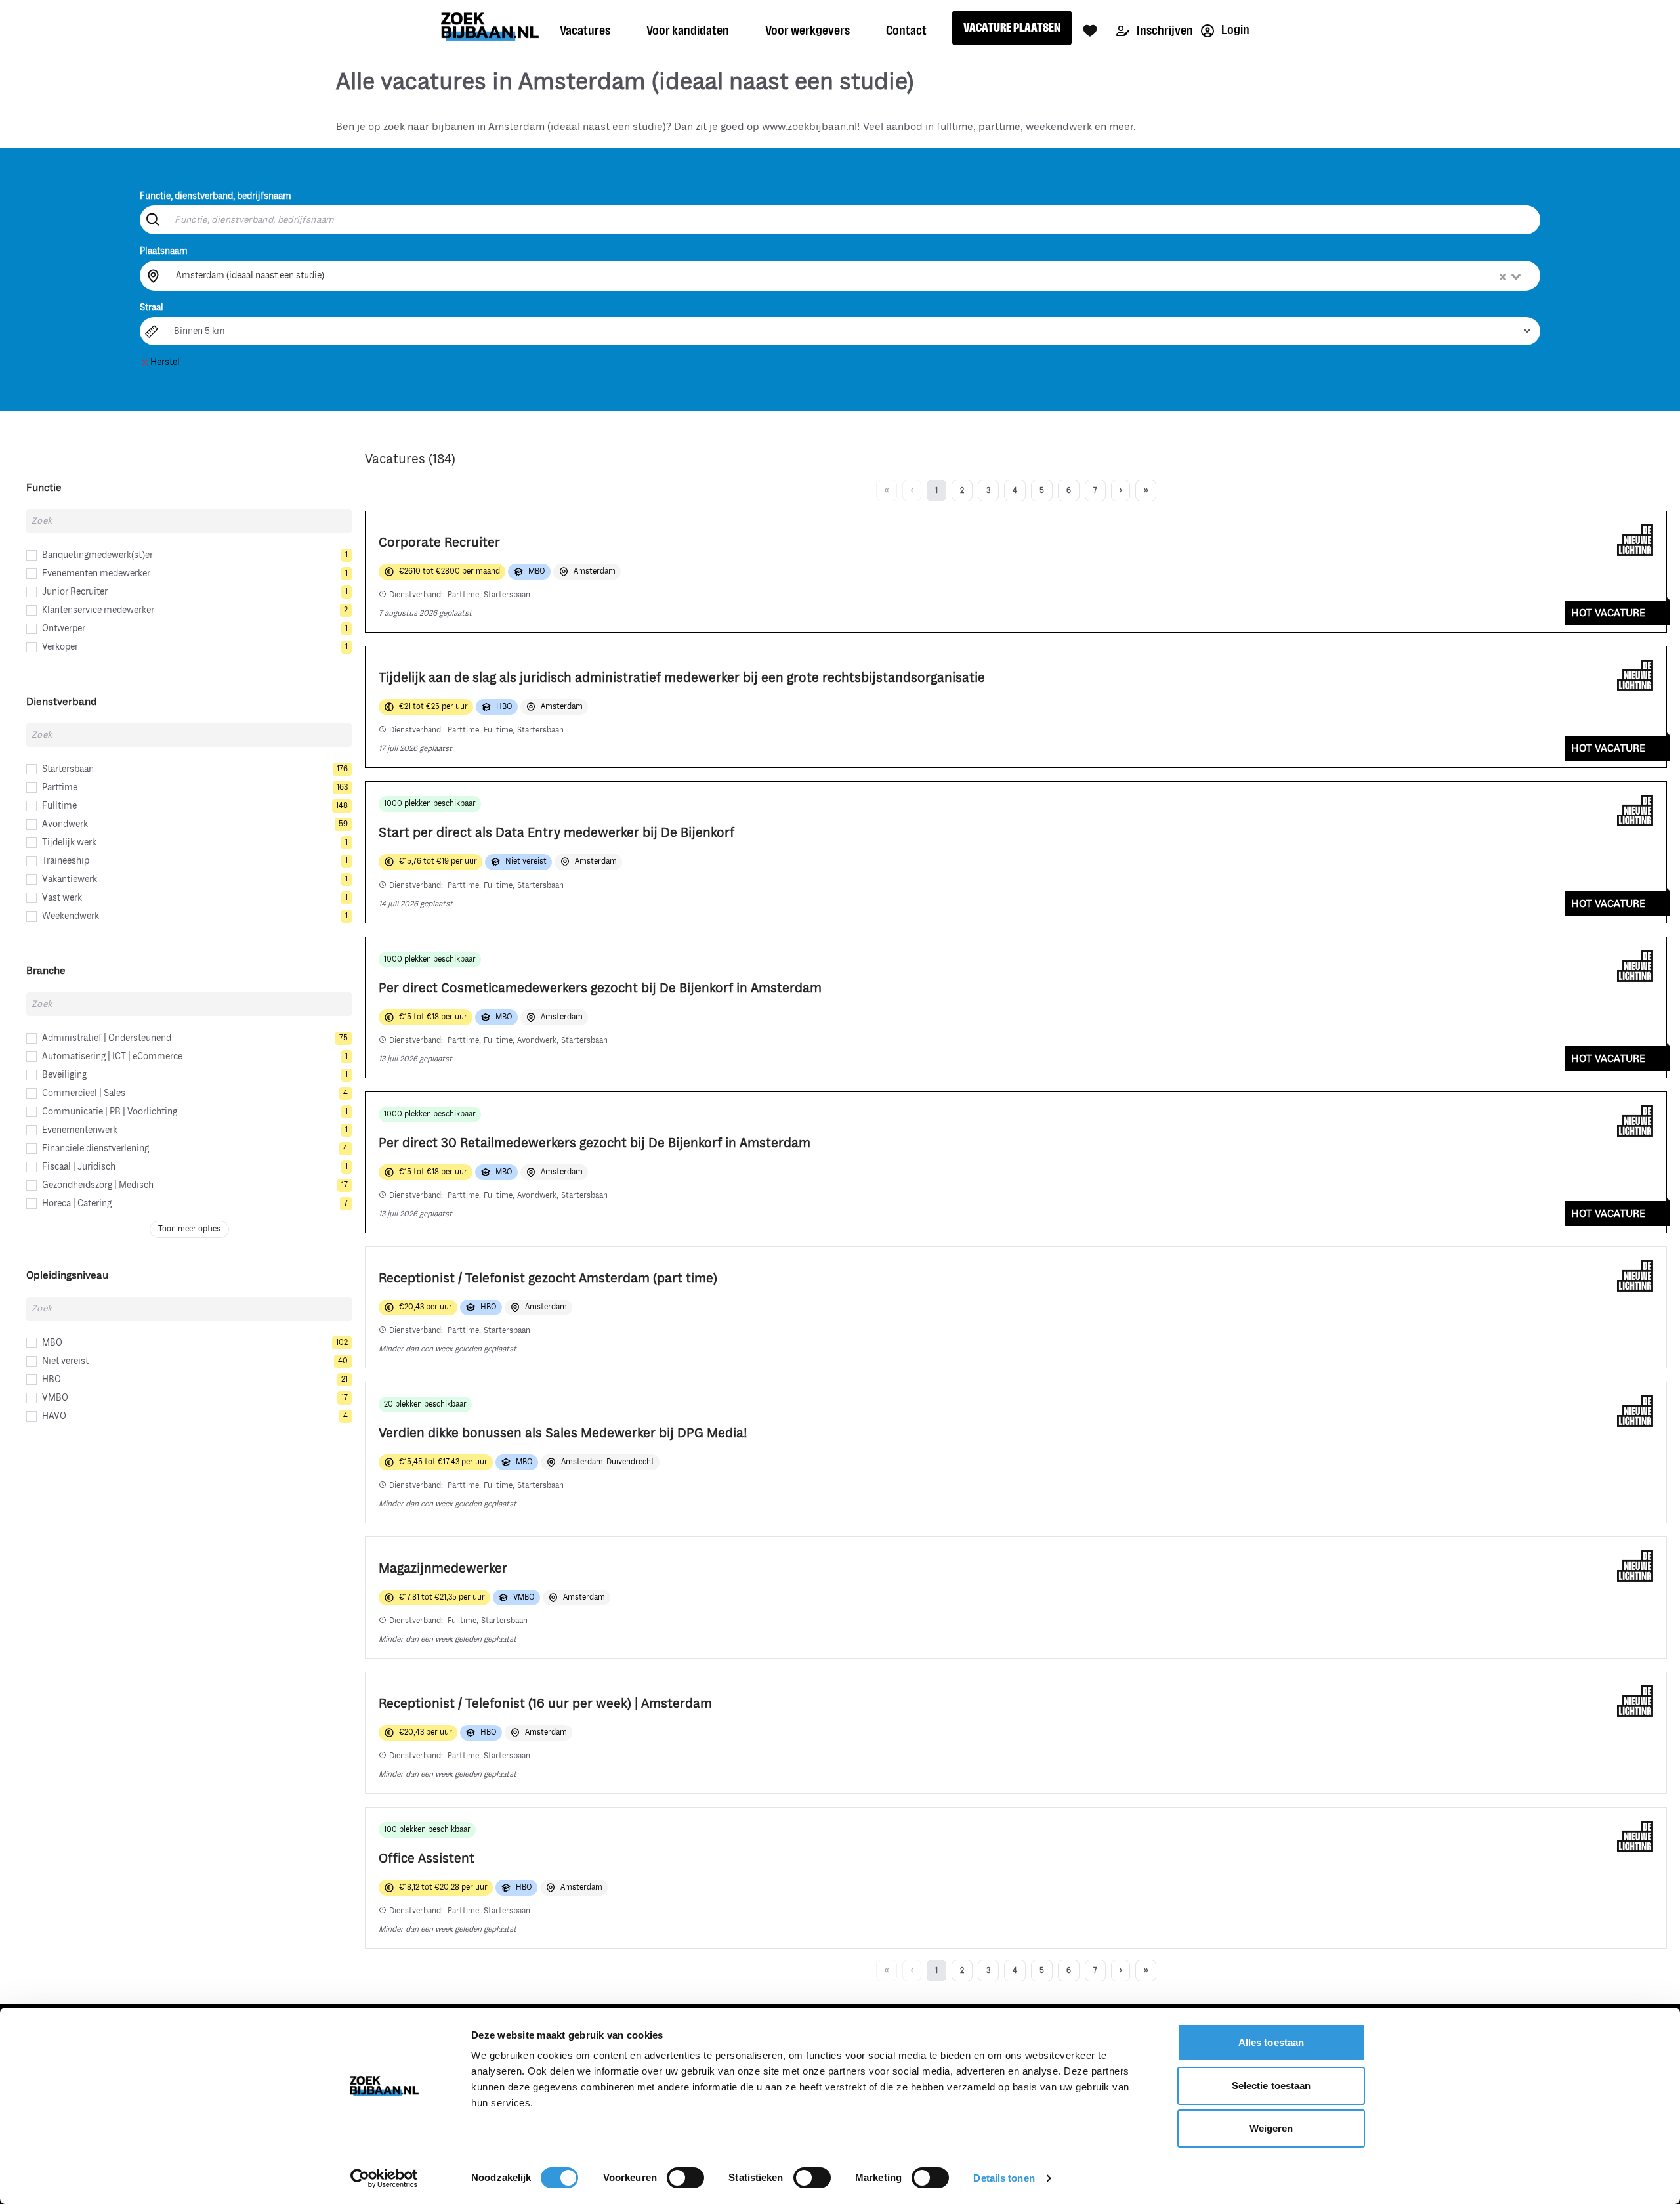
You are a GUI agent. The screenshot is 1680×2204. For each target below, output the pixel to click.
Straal (152, 307)
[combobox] (849, 276)
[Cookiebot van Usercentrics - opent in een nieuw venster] (384, 2178)
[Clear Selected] (1503, 277)
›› (1146, 491)
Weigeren (1271, 2128)
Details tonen (1004, 2178)
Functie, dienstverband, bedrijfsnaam (216, 196)
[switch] (685, 2178)
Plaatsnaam (164, 251)
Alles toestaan (1271, 2042)
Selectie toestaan (1271, 2086)
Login (1234, 30)
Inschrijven (1164, 31)
